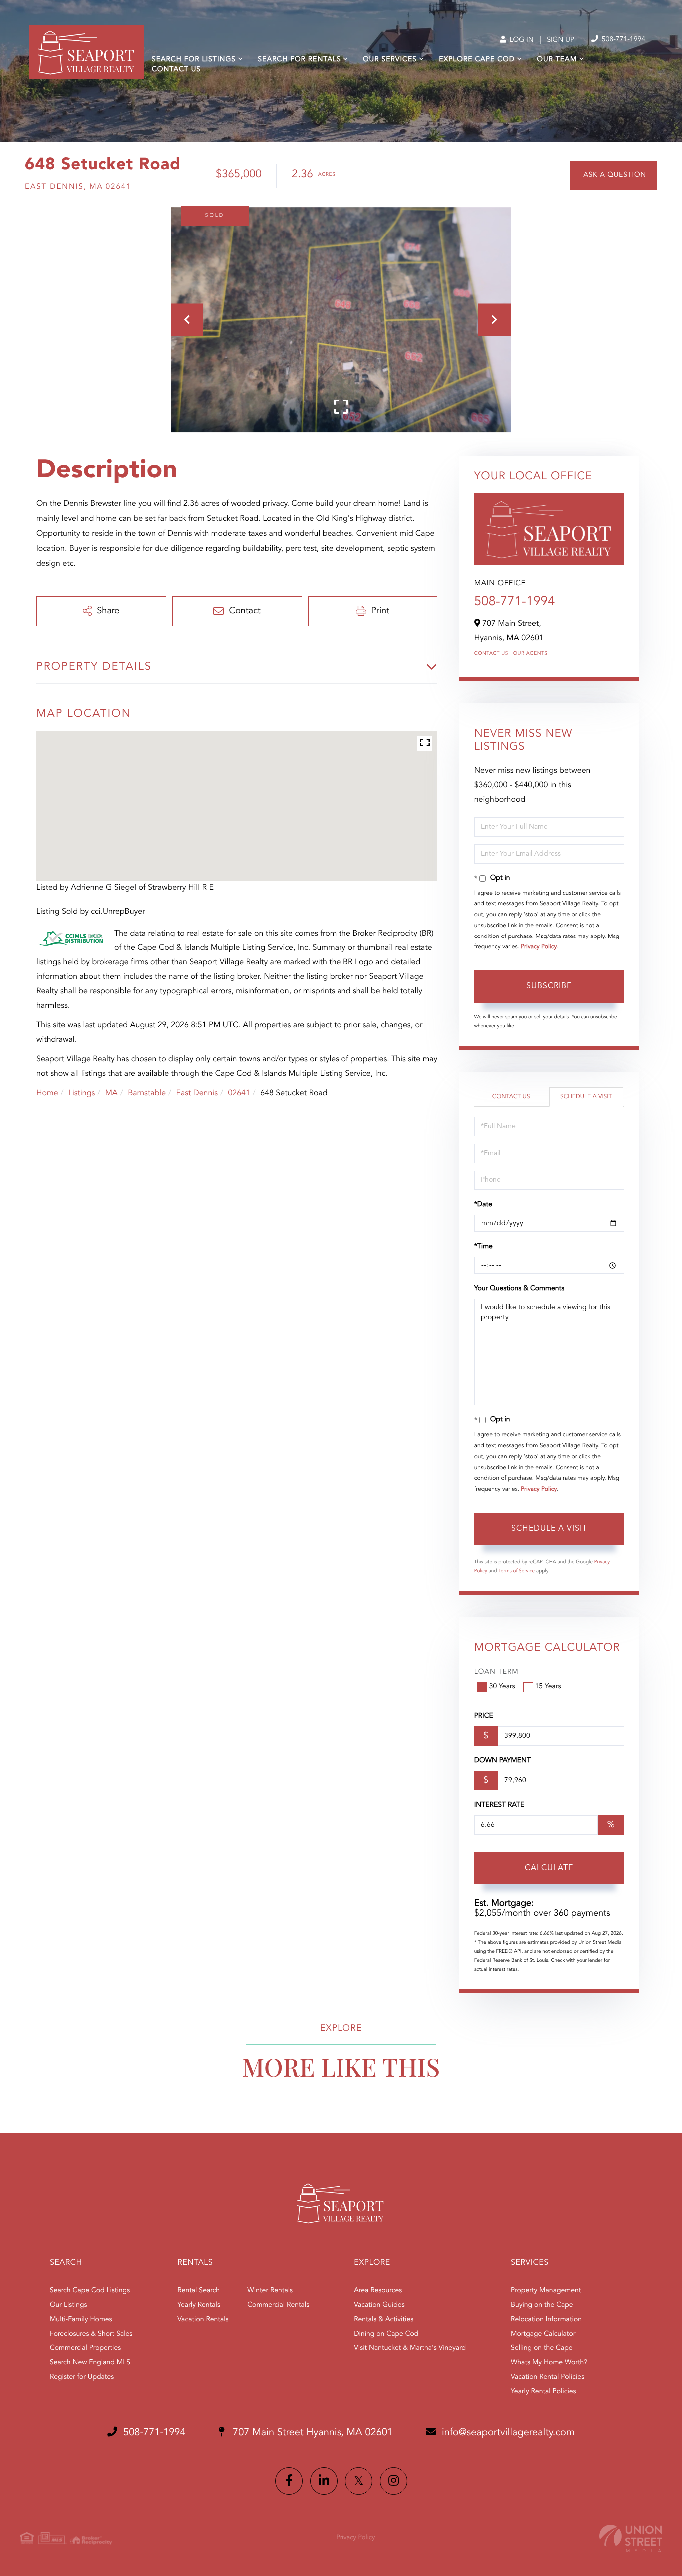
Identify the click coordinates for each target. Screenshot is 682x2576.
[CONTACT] (613, 175)
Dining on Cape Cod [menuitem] (386, 2334)
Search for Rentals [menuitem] (299, 60)
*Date (483, 1205)
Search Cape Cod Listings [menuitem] (90, 2291)
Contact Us (491, 654)
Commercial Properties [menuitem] (85, 2348)
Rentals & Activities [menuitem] (384, 2320)
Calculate (549, 1868)
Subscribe (549, 986)
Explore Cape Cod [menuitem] (477, 60)
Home (47, 1093)
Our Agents (530, 654)
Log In (520, 40)
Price (484, 1716)
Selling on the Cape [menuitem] (541, 2348)
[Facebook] (289, 2481)
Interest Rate (500, 1805)
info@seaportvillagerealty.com (508, 2433)
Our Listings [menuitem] (69, 2305)
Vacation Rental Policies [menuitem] (547, 2377)
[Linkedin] (324, 2481)
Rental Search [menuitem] (198, 2291)
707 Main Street (312, 2433)
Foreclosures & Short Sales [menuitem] (91, 2334)
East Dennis (197, 1093)
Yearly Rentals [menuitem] (199, 2305)
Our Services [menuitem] (390, 60)
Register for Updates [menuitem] (82, 2377)
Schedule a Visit (586, 1097)
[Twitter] (359, 2481)
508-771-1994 (622, 40)
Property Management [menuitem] (546, 2291)
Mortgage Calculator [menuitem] (543, 2334)
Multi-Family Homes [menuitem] (81, 2320)
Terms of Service (516, 1571)
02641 (239, 1093)
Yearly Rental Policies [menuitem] (543, 2392)
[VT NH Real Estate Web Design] (631, 2538)
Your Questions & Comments (519, 1289)
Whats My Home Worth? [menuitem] (549, 2363)
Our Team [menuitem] (557, 60)
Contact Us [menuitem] (176, 70)
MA (112, 1093)
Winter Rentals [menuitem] (270, 2291)
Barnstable (147, 1093)
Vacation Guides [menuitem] (379, 2305)
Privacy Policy (539, 947)
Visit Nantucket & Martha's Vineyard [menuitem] (410, 2348)
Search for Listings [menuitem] (194, 60)
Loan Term (497, 1672)
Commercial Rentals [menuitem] (278, 2305)
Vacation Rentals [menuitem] (203, 2320)
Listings (82, 1093)
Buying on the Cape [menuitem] (542, 2305)
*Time (484, 1247)
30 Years (502, 1687)
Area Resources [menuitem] (378, 2291)
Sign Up (560, 40)
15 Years (548, 1687)
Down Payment (503, 1761)
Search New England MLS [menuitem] (90, 2363)
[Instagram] (394, 2481)
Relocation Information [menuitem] (546, 2320)
